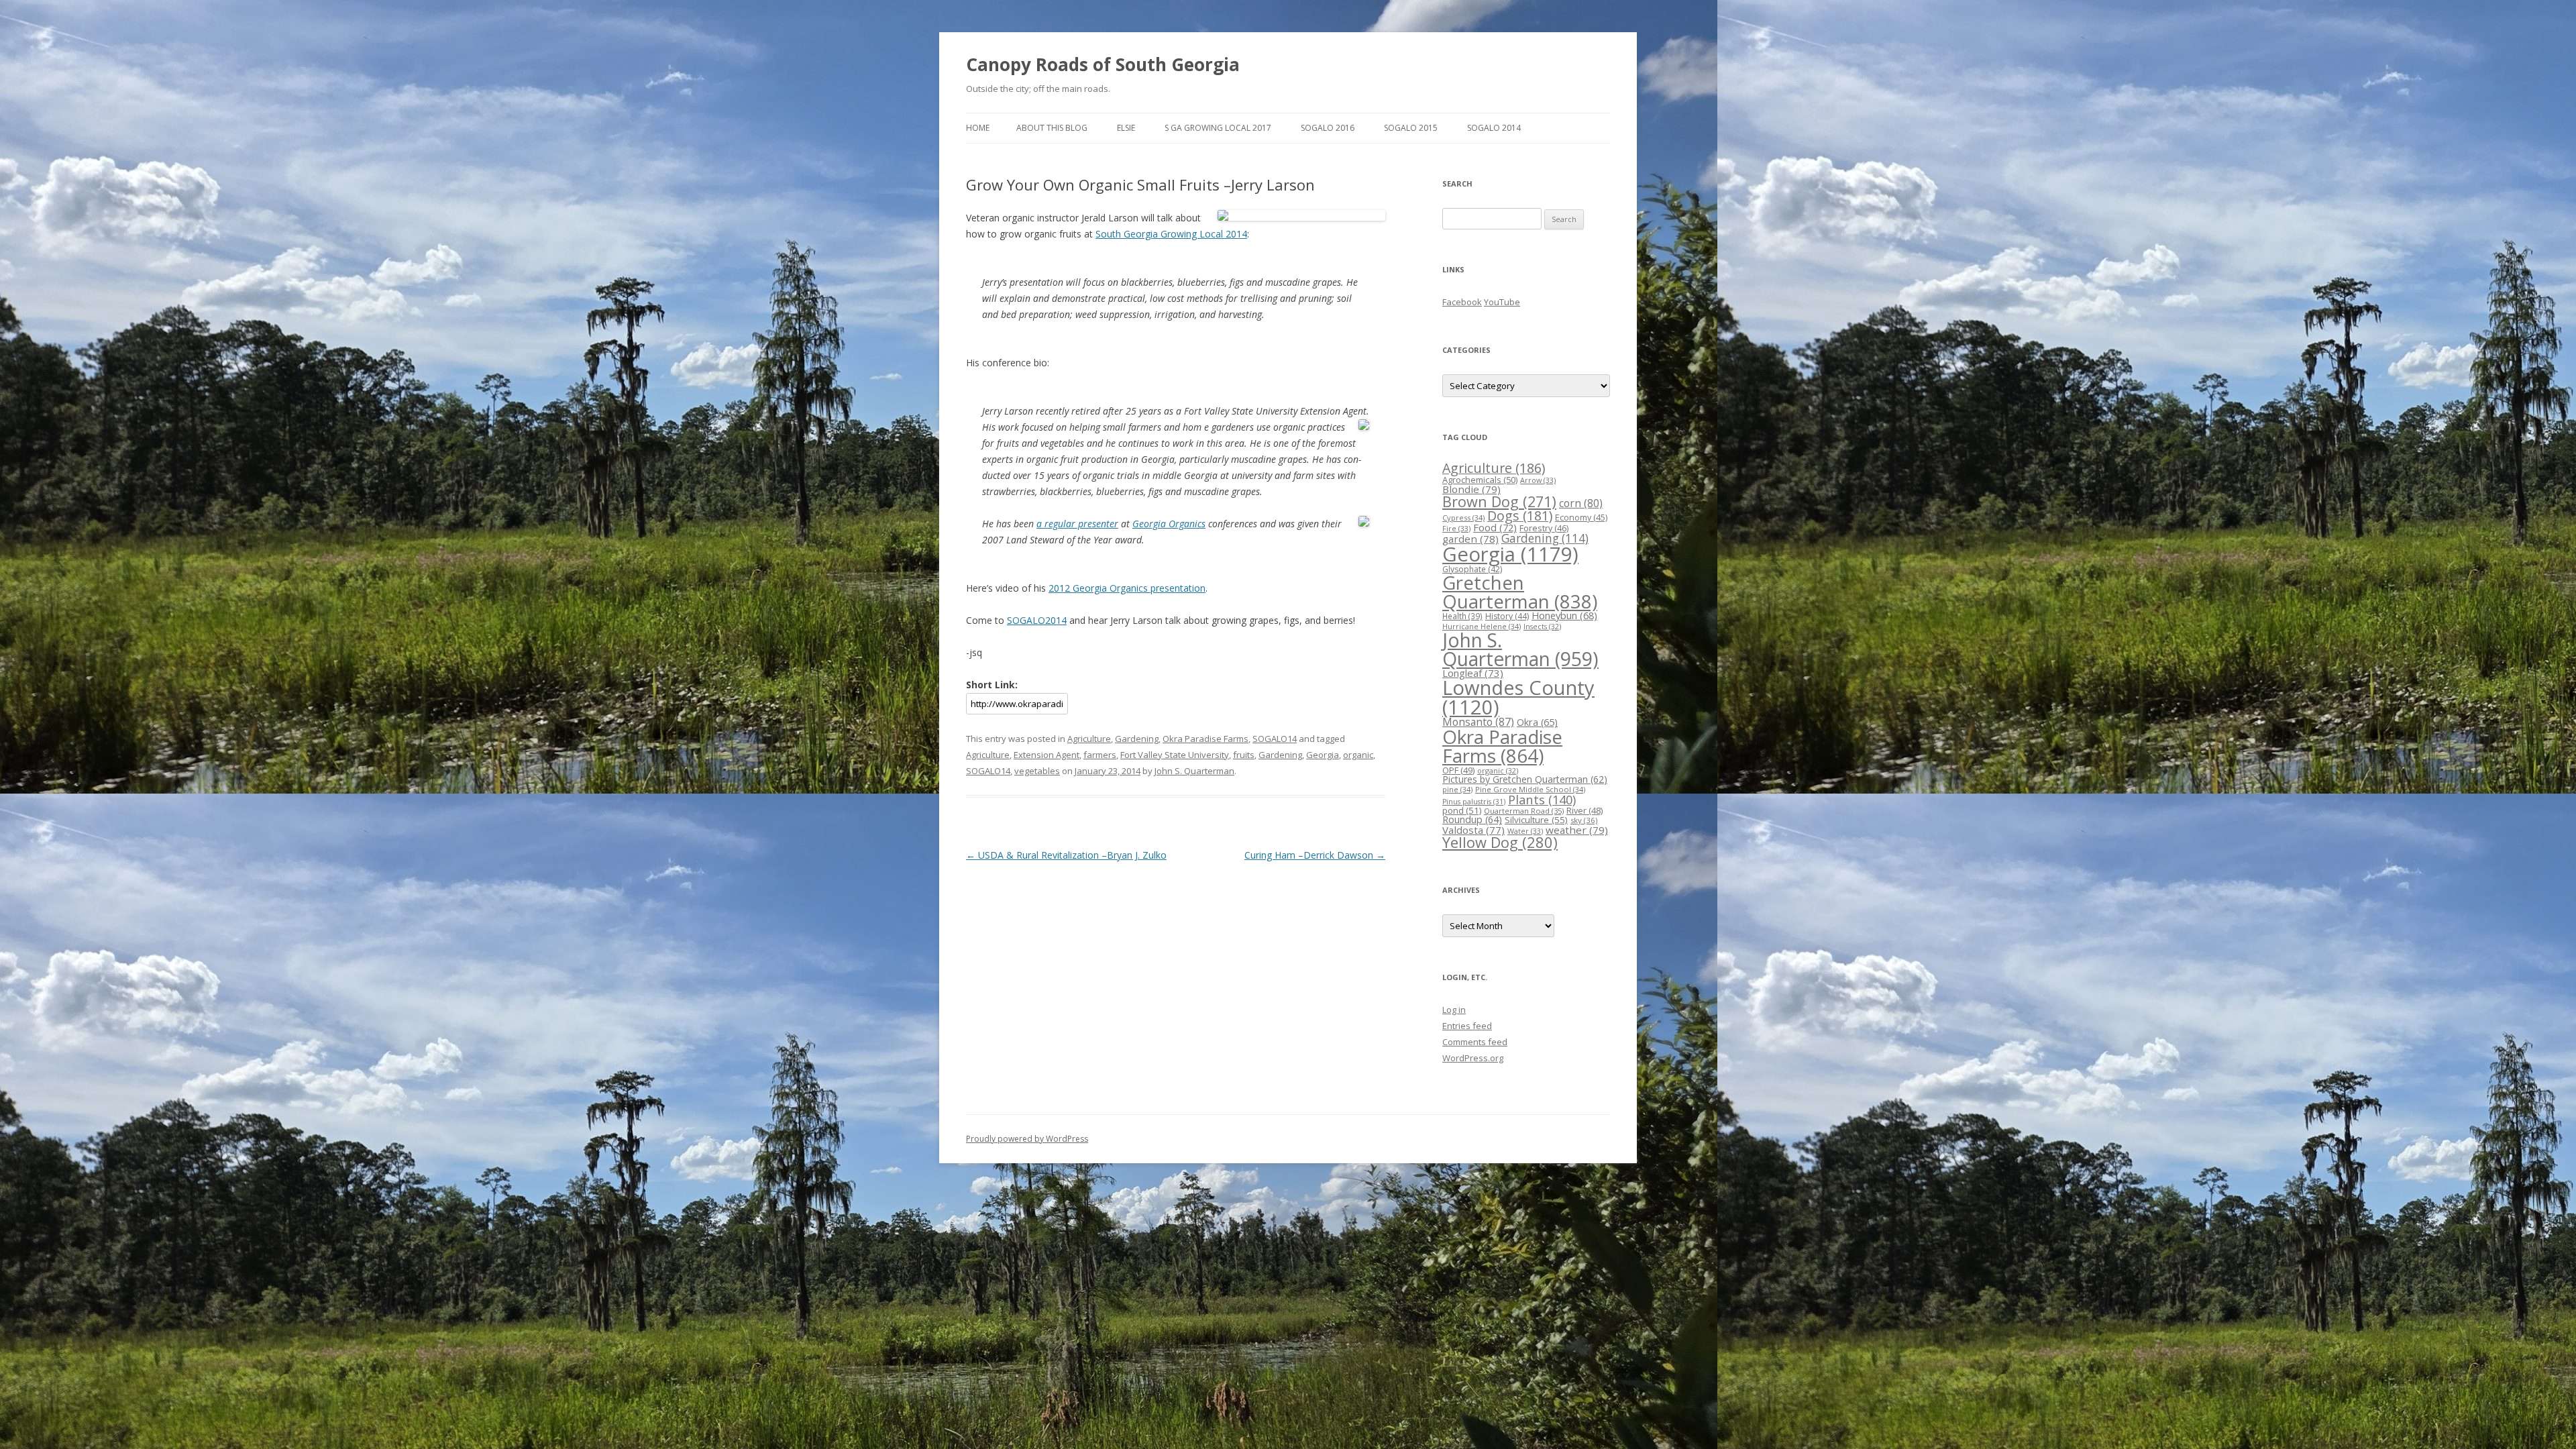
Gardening (1137, 739)
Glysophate (1472, 569)
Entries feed (1467, 1026)
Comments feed (1475, 1042)
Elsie (1126, 128)
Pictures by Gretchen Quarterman (1525, 779)
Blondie (1471, 489)
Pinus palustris (1474, 802)
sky (1584, 820)
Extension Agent (1046, 755)
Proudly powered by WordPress (1027, 1139)
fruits (1244, 755)
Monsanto (1478, 722)
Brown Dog (1499, 501)
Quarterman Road (1524, 811)
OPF (1458, 770)
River (1585, 810)
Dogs (1520, 516)
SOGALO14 (1275, 739)
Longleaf (1473, 673)
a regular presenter (1077, 524)
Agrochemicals (1480, 480)
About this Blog (1052, 128)
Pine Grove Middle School (1530, 789)
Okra (1537, 722)
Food (1495, 527)
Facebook (1462, 302)
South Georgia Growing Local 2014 (1171, 234)
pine (1457, 789)
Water (1525, 831)
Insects (1542, 626)
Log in (1454, 1010)
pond (1462, 810)
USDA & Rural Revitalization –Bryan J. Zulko (1066, 855)
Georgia (1323, 755)
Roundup (1472, 819)
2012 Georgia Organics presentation (1127, 588)
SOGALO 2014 (1494, 128)
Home (978, 128)
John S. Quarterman (1194, 771)
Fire (1456, 528)
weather (1577, 830)
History (1507, 616)
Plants (1542, 799)
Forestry (1544, 528)
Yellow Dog (1500, 842)
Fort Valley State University (1175, 755)
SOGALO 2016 (1328, 128)
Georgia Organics (1169, 524)
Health (1462, 616)
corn (1581, 503)
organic (1358, 755)
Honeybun (1564, 615)
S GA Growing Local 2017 (1218, 128)
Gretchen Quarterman (1520, 592)
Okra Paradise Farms (1205, 739)
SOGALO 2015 (1411, 128)
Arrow (1538, 480)
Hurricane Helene (1482, 626)
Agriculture (1089, 739)
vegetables (1037, 771)
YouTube (1502, 302)
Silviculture (1536, 820)
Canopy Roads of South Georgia (1103, 64)
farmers (1100, 755)
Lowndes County (1518, 697)
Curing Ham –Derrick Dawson (1315, 855)
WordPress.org (1473, 1058)
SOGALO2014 (1037, 620)
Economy (1581, 518)
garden (1470, 539)
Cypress (1463, 518)
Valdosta (1473, 830)
